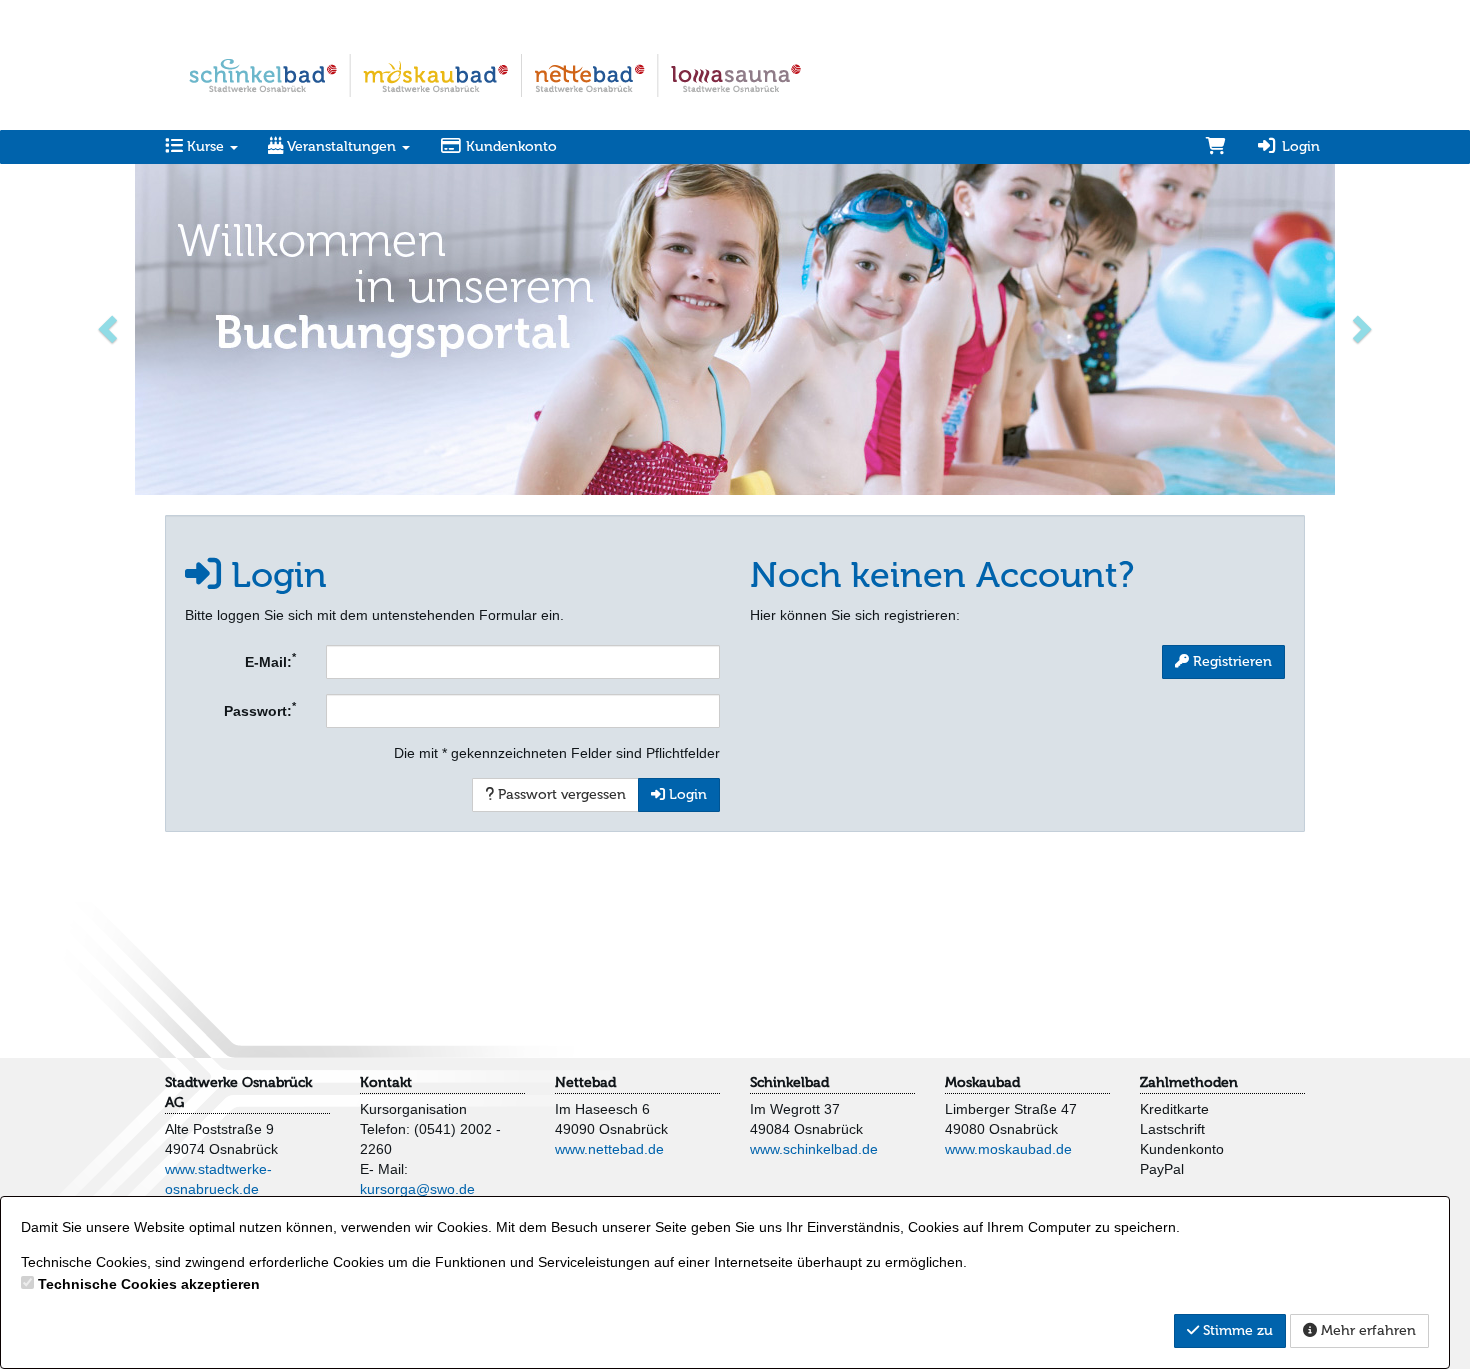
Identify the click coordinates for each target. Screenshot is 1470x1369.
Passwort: (260, 709)
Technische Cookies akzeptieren (149, 1284)
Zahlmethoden (1189, 1082)
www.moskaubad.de (1008, 1149)
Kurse (205, 146)
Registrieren (1230, 661)
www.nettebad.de (609, 1149)
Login (1299, 146)
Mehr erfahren (1366, 1330)
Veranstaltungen (341, 146)
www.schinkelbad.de (814, 1149)
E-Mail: (270, 660)
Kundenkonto (509, 146)
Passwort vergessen (560, 794)
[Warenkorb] (1216, 147)
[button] (110, 327)
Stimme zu (1236, 1330)
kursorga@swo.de (417, 1189)
